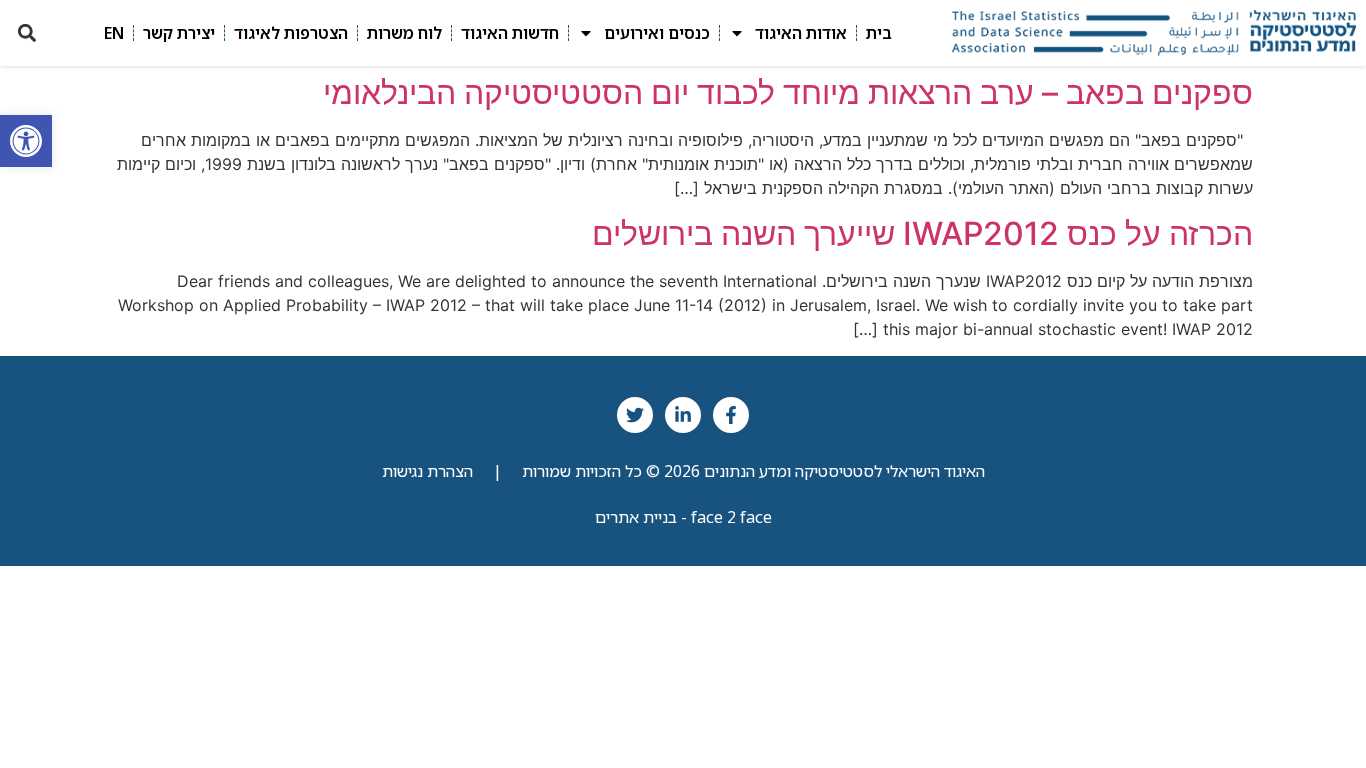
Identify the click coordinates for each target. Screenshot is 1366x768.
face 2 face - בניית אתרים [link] (683, 517)
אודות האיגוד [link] (801, 33)
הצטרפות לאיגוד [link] (291, 33)
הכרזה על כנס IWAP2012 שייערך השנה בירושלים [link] (922, 233)
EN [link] (114, 33)
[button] (26, 33)
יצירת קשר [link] (179, 33)
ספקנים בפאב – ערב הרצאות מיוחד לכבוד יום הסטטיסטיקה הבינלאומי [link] (788, 92)
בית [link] (879, 33)
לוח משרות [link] (404, 33)
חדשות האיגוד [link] (510, 33)
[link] (26, 141)
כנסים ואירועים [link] (657, 33)
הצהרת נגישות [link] (427, 471)
